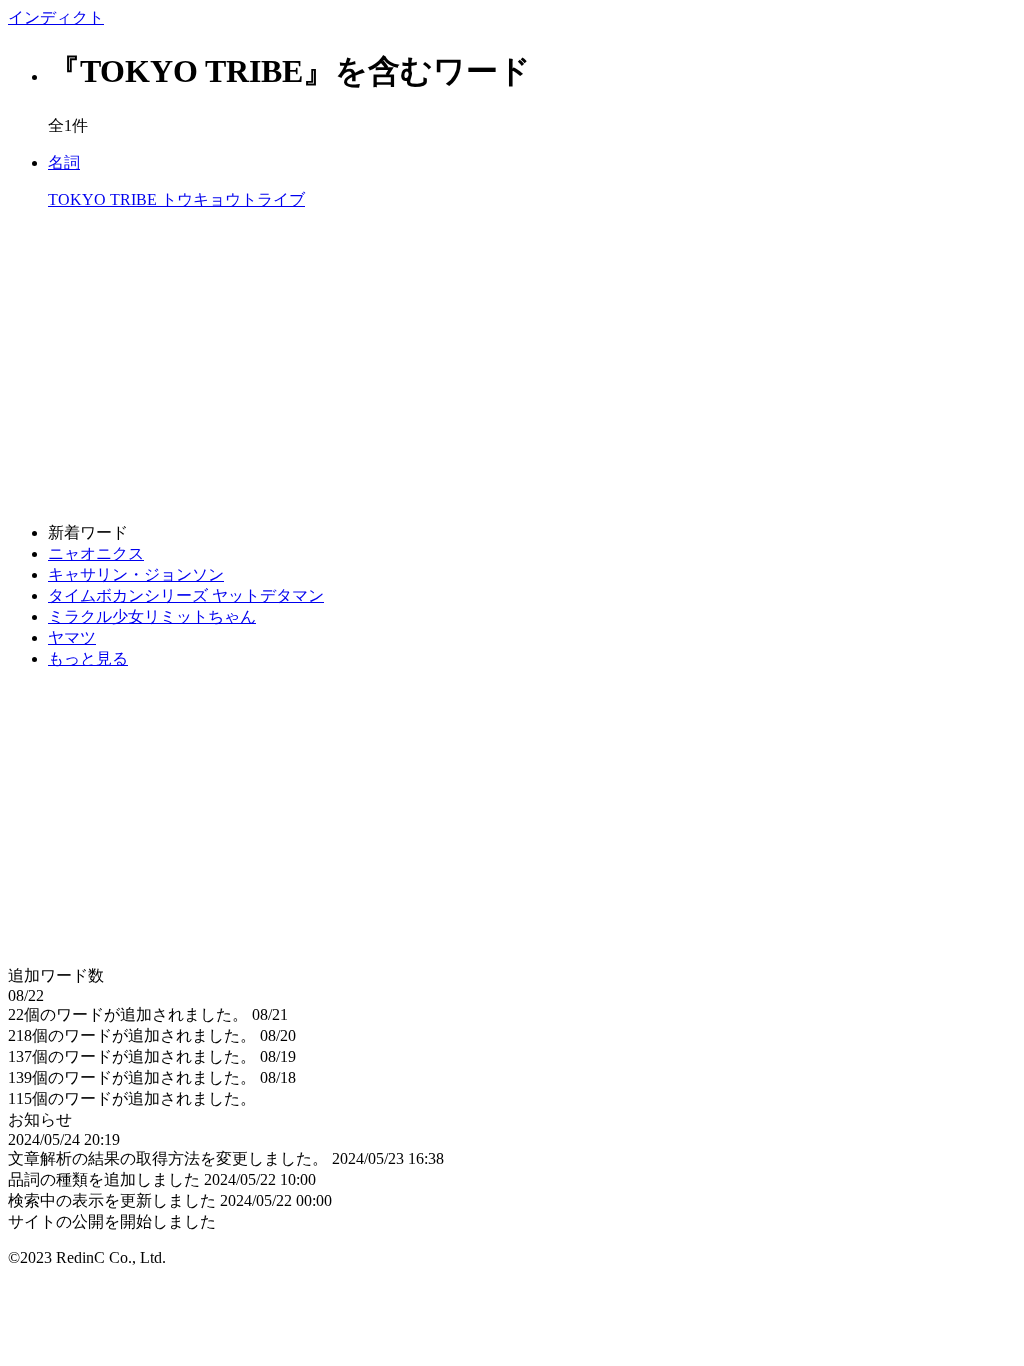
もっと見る (88, 658)
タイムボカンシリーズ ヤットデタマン (186, 595)
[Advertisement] (512, 367)
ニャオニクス (96, 553)
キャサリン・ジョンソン (136, 574)
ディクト (56, 17)
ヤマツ (72, 637)
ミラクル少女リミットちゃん (152, 616)
